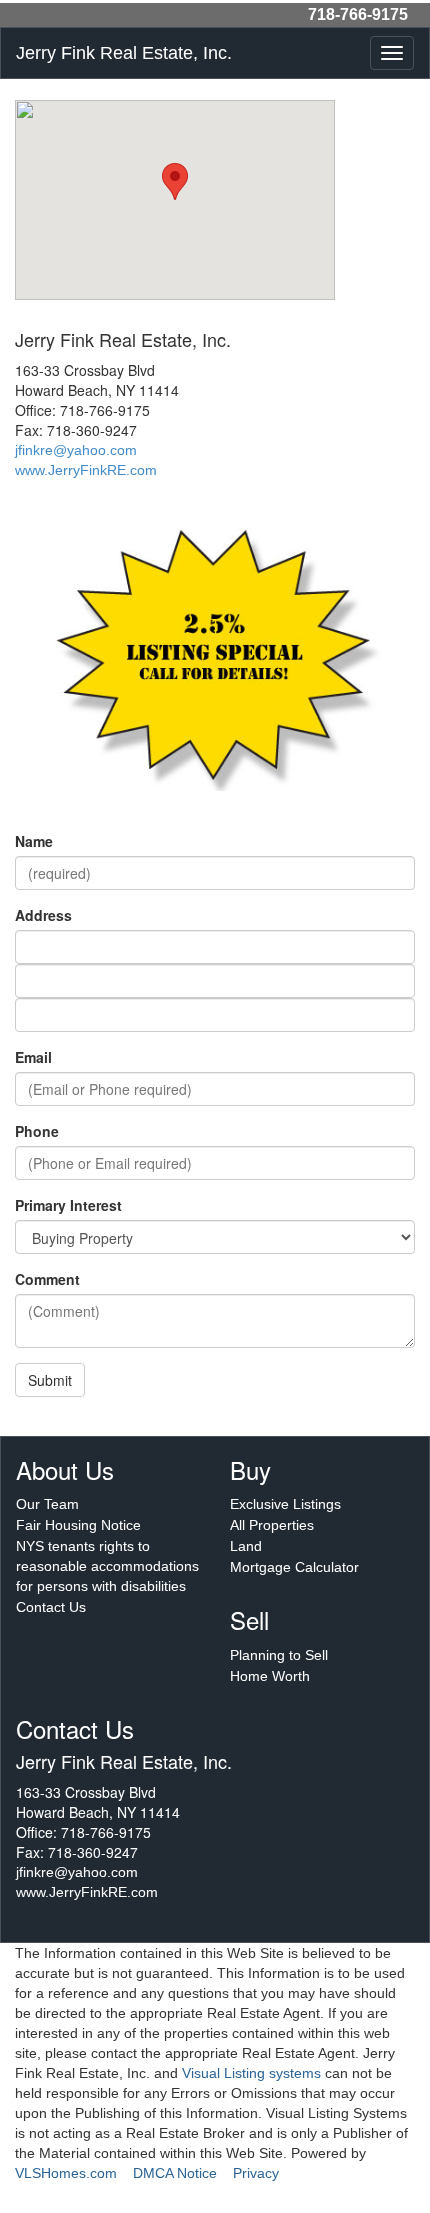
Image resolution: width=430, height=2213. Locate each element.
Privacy (256, 2173)
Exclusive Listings (285, 1504)
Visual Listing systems (251, 2073)
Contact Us (51, 1607)
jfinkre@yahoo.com (76, 450)
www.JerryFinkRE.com (86, 470)
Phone (37, 1131)
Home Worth (270, 1676)
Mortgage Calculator (294, 1567)
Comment (47, 1279)
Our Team (47, 1504)
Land (246, 1546)
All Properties (272, 1525)
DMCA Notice (175, 2173)
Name (34, 841)
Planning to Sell (279, 1655)
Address (43, 915)
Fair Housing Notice (78, 1525)
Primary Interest (68, 1205)
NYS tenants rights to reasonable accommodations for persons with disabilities (107, 1566)
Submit (50, 1380)
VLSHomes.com (66, 2173)
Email (33, 1057)
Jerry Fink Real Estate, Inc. (124, 53)
